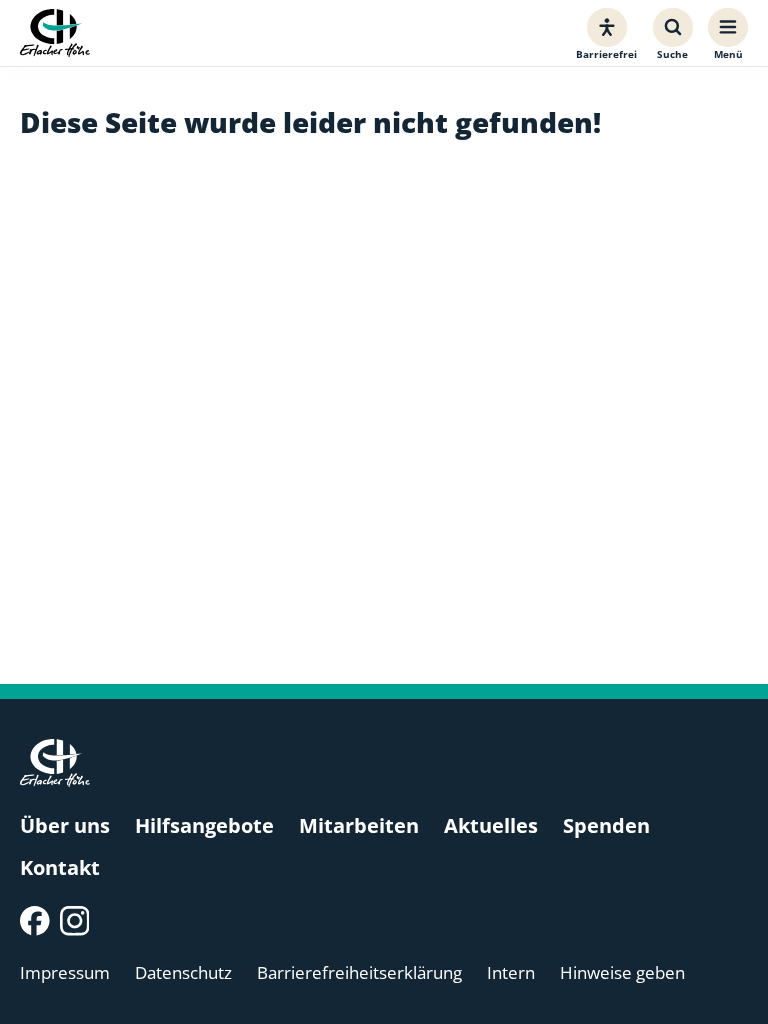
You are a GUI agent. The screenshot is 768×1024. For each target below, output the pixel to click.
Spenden (606, 825)
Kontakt (60, 867)
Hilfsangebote (204, 825)
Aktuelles (491, 825)
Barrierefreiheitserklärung (359, 972)
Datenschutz (183, 972)
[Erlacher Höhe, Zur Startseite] (55, 33)
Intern (511, 972)
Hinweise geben (622, 972)
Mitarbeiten (359, 825)
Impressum (65, 972)
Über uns (65, 825)
